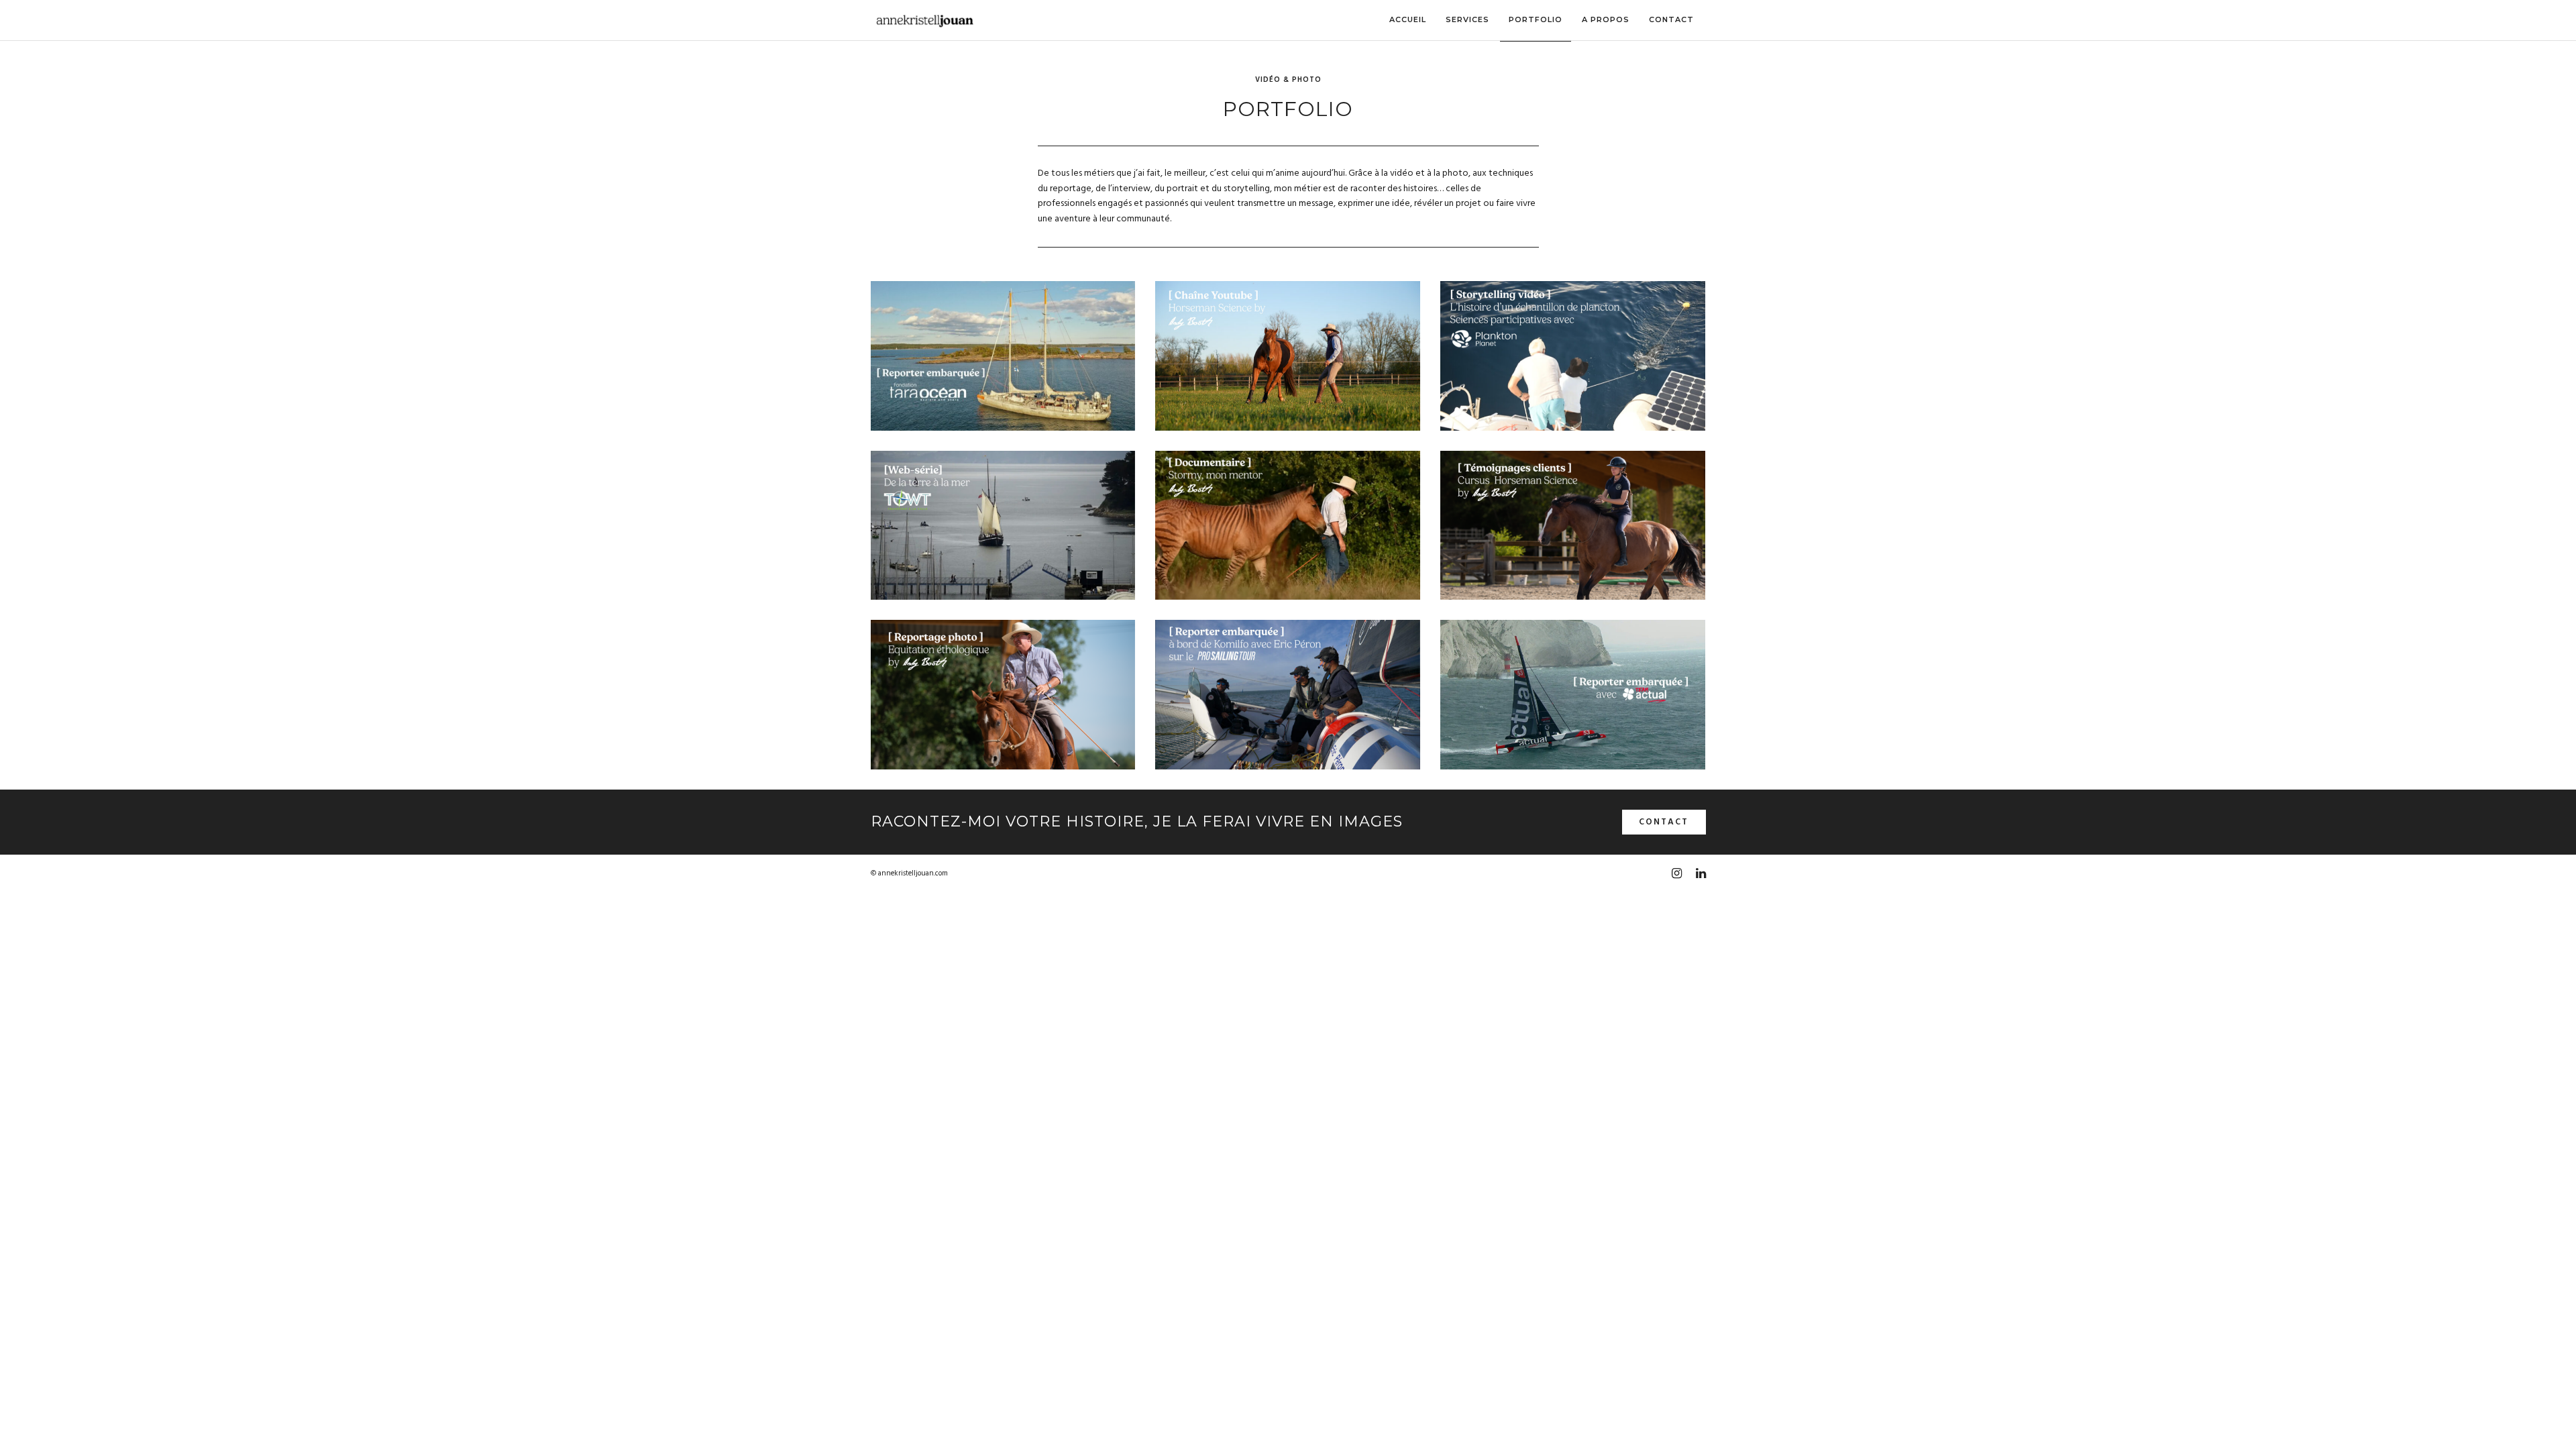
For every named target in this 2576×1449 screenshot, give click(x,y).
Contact (1664, 822)
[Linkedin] (1701, 873)
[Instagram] (1676, 873)
